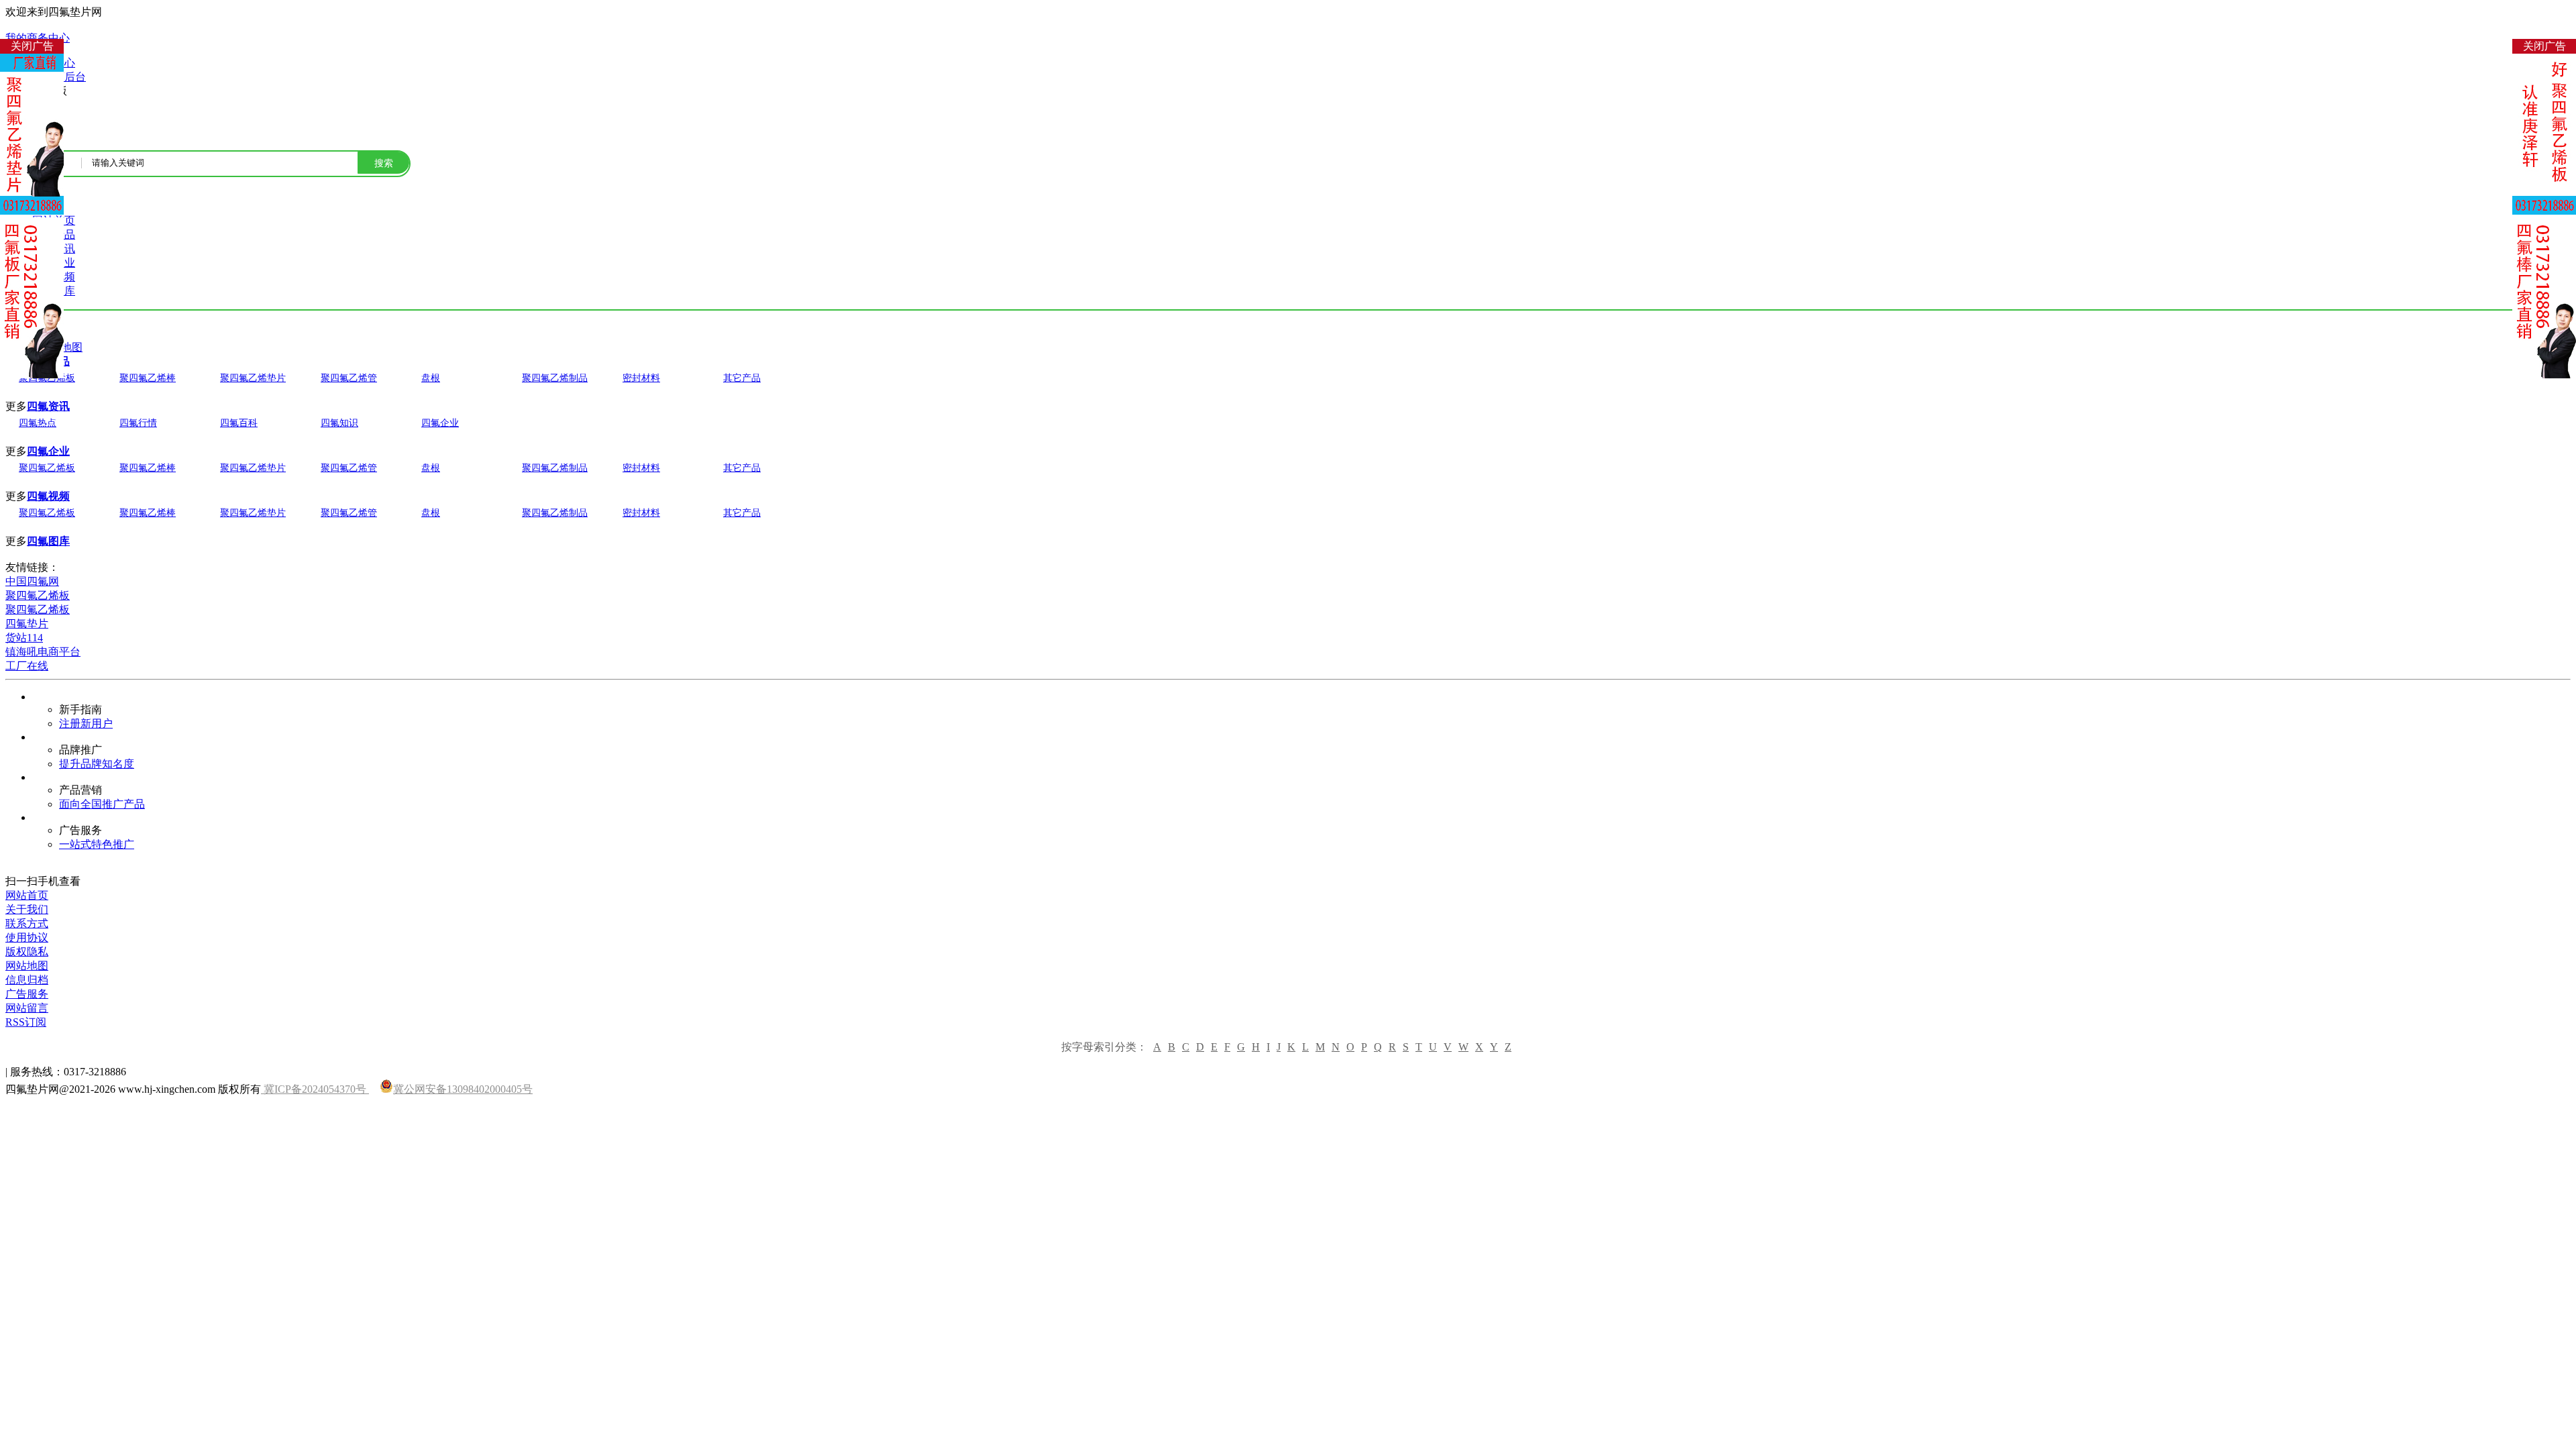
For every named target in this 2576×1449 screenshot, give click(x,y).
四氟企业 (440, 423)
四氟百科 (239, 423)
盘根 (431, 378)
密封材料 (641, 378)
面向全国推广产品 (102, 804)
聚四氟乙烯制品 (555, 378)
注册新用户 (86, 723)
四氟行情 (138, 423)
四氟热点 (38, 423)
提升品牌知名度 (97, 764)
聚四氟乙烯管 (349, 378)
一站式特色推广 (97, 844)
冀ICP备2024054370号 (315, 1089)
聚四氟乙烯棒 (148, 378)
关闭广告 (32, 46)
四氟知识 (339, 423)
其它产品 (742, 378)
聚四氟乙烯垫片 (253, 378)
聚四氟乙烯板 (47, 468)
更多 (16, 406)
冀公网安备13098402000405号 (463, 1089)
